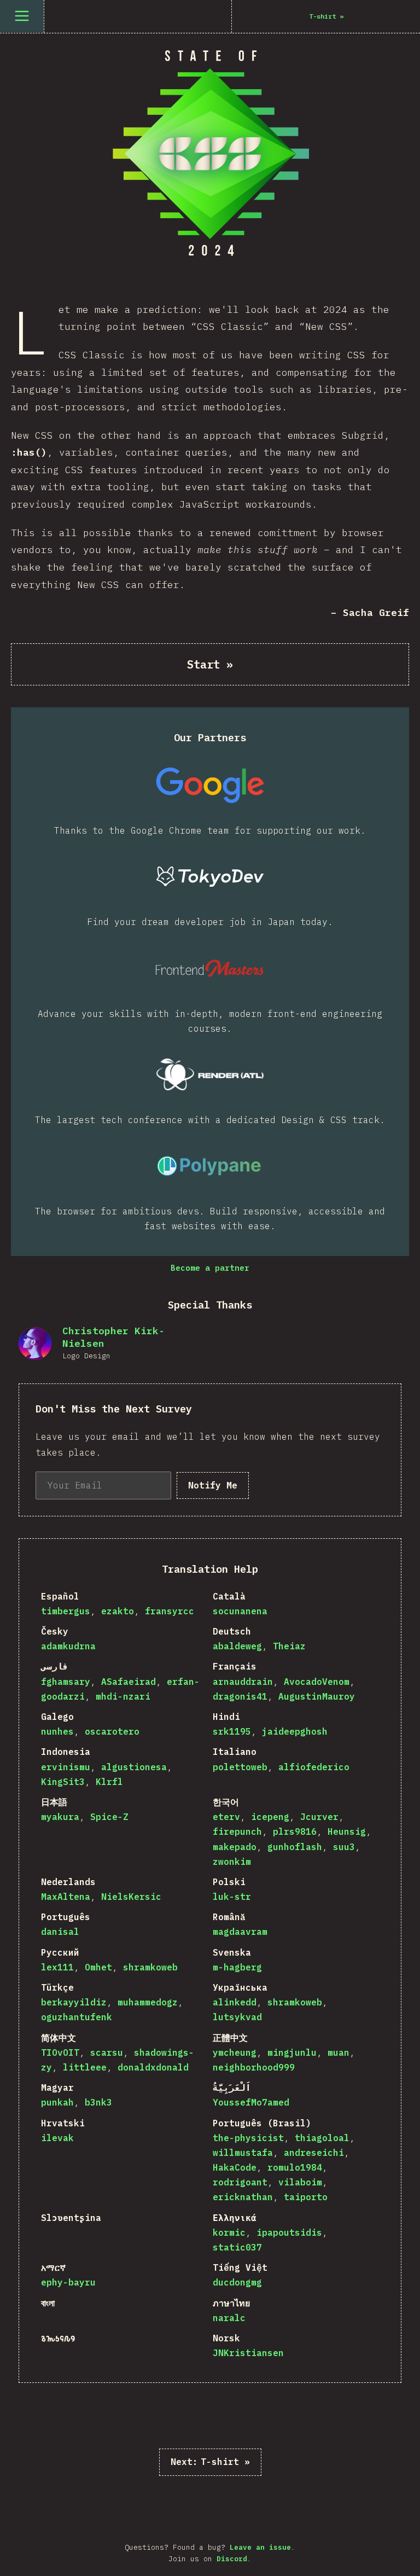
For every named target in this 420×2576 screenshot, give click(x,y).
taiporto (306, 2197)
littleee (85, 2067)
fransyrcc (170, 1611)
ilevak (57, 2138)
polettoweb (240, 1767)
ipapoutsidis (289, 2232)
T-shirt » (210, 2462)
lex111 (57, 1967)
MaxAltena (66, 1897)
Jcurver (319, 1817)
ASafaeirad (129, 1682)
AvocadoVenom (317, 1682)
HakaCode (235, 2167)
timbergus (66, 1611)
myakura (60, 1817)
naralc (229, 2318)
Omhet (98, 1967)
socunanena (240, 1611)
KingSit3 (63, 1782)
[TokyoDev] (210, 876)
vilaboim (300, 2182)
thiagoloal (322, 2138)
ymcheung (235, 2052)
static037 (237, 2247)
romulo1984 (295, 2167)
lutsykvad (237, 2017)
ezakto (118, 1611)
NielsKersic (131, 1897)
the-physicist (248, 2138)
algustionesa (134, 1767)
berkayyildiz (74, 2002)
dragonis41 (240, 1696)
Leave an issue (260, 2547)
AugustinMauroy (317, 1696)
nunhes (57, 1731)
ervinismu (66, 1767)
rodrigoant (240, 2182)
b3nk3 (98, 2102)
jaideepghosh (295, 1731)
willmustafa (243, 2153)
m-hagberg (237, 1967)
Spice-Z (109, 1817)
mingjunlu (292, 2052)
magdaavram (240, 1932)
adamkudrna (68, 1646)
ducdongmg (237, 2282)
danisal (60, 1932)
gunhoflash (295, 1847)
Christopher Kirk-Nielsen (113, 1337)
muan (339, 2052)
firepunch (237, 1831)
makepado (235, 1847)
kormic (229, 2232)
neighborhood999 (254, 2067)
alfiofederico (314, 1767)
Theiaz (289, 1646)
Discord (232, 2559)
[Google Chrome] (210, 785)
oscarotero (112, 1731)
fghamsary (66, 1682)
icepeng (270, 1817)
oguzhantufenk (77, 2017)
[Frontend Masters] (210, 968)
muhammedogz (148, 2002)
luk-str (232, 1897)
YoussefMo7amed (251, 2102)
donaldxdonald (153, 2067)
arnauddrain (243, 1682)
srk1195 (232, 1731)
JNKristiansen (248, 2353)
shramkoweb (150, 1967)
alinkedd (235, 2002)
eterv (226, 1817)
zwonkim (232, 1862)
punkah (57, 2102)
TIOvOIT (60, 2052)
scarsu (107, 2052)
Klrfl (109, 1782)
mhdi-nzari (123, 1696)
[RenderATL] (210, 1074)
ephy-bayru (68, 2282)
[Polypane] (210, 1166)
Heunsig (347, 1831)
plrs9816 (295, 1831)
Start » (210, 664)
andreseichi (314, 2153)
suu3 (344, 1847)
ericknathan (243, 2197)
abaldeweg (237, 1646)
